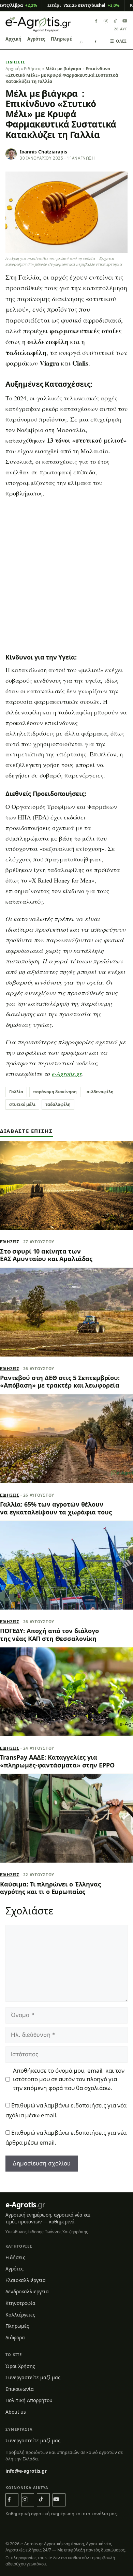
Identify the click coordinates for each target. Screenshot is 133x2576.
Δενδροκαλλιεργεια (27, 2291)
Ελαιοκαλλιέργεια (26, 2280)
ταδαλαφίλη (58, 1104)
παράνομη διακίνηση (55, 1092)
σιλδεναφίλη (100, 1092)
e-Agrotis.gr (67, 1074)
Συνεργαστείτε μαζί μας (33, 2377)
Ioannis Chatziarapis (43, 152)
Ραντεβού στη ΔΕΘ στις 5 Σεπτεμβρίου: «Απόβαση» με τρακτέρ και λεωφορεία (60, 1381)
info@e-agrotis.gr (26, 2470)
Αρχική (13, 39)
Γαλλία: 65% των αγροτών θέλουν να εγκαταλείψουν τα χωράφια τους (56, 1508)
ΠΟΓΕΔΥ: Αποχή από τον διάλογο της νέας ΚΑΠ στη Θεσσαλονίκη (49, 1634)
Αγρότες (36, 39)
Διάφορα (15, 2337)
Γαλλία (16, 1092)
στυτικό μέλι (22, 1104)
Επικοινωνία (20, 2389)
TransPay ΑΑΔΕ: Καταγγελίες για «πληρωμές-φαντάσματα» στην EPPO (57, 1761)
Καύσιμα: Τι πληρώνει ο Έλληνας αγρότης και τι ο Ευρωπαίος (50, 1888)
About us (16, 2412)
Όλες (119, 41)
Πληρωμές (62, 39)
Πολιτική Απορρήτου (29, 2400)
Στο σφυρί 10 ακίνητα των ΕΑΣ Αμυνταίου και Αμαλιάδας (46, 1255)
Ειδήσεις (15, 62)
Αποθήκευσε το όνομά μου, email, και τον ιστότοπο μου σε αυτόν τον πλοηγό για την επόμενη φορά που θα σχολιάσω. (69, 2079)
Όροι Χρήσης (20, 2366)
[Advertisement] (66, 575)
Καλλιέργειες (20, 2314)
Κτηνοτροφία (20, 2303)
